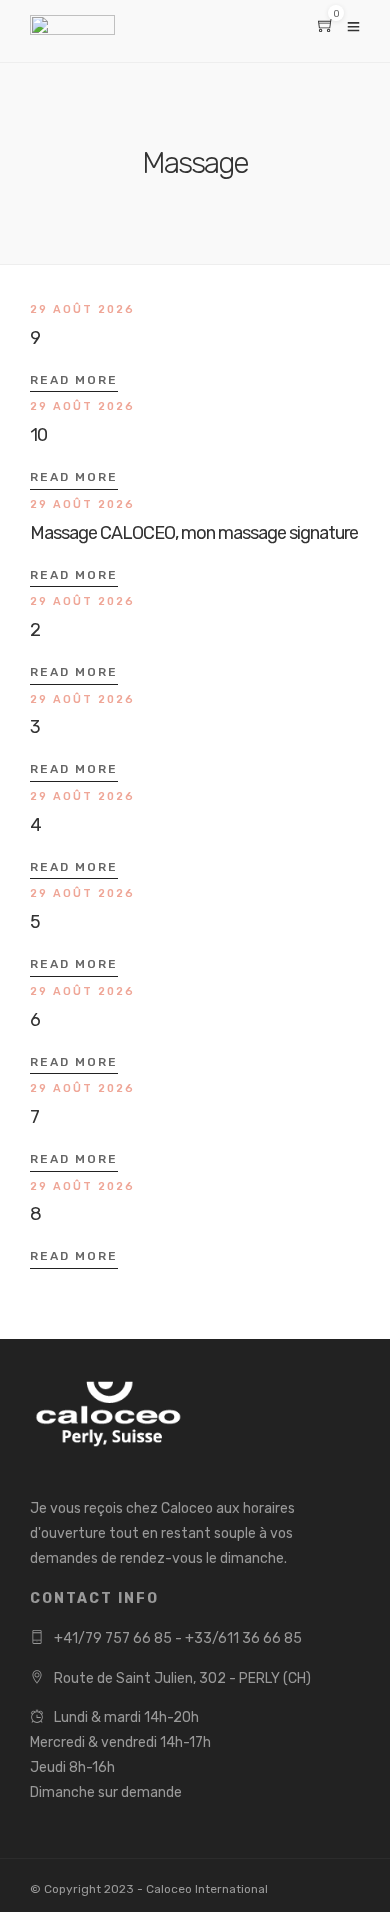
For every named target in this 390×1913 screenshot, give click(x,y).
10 (38, 435)
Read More (74, 380)
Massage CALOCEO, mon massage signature (194, 533)
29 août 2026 (82, 309)
